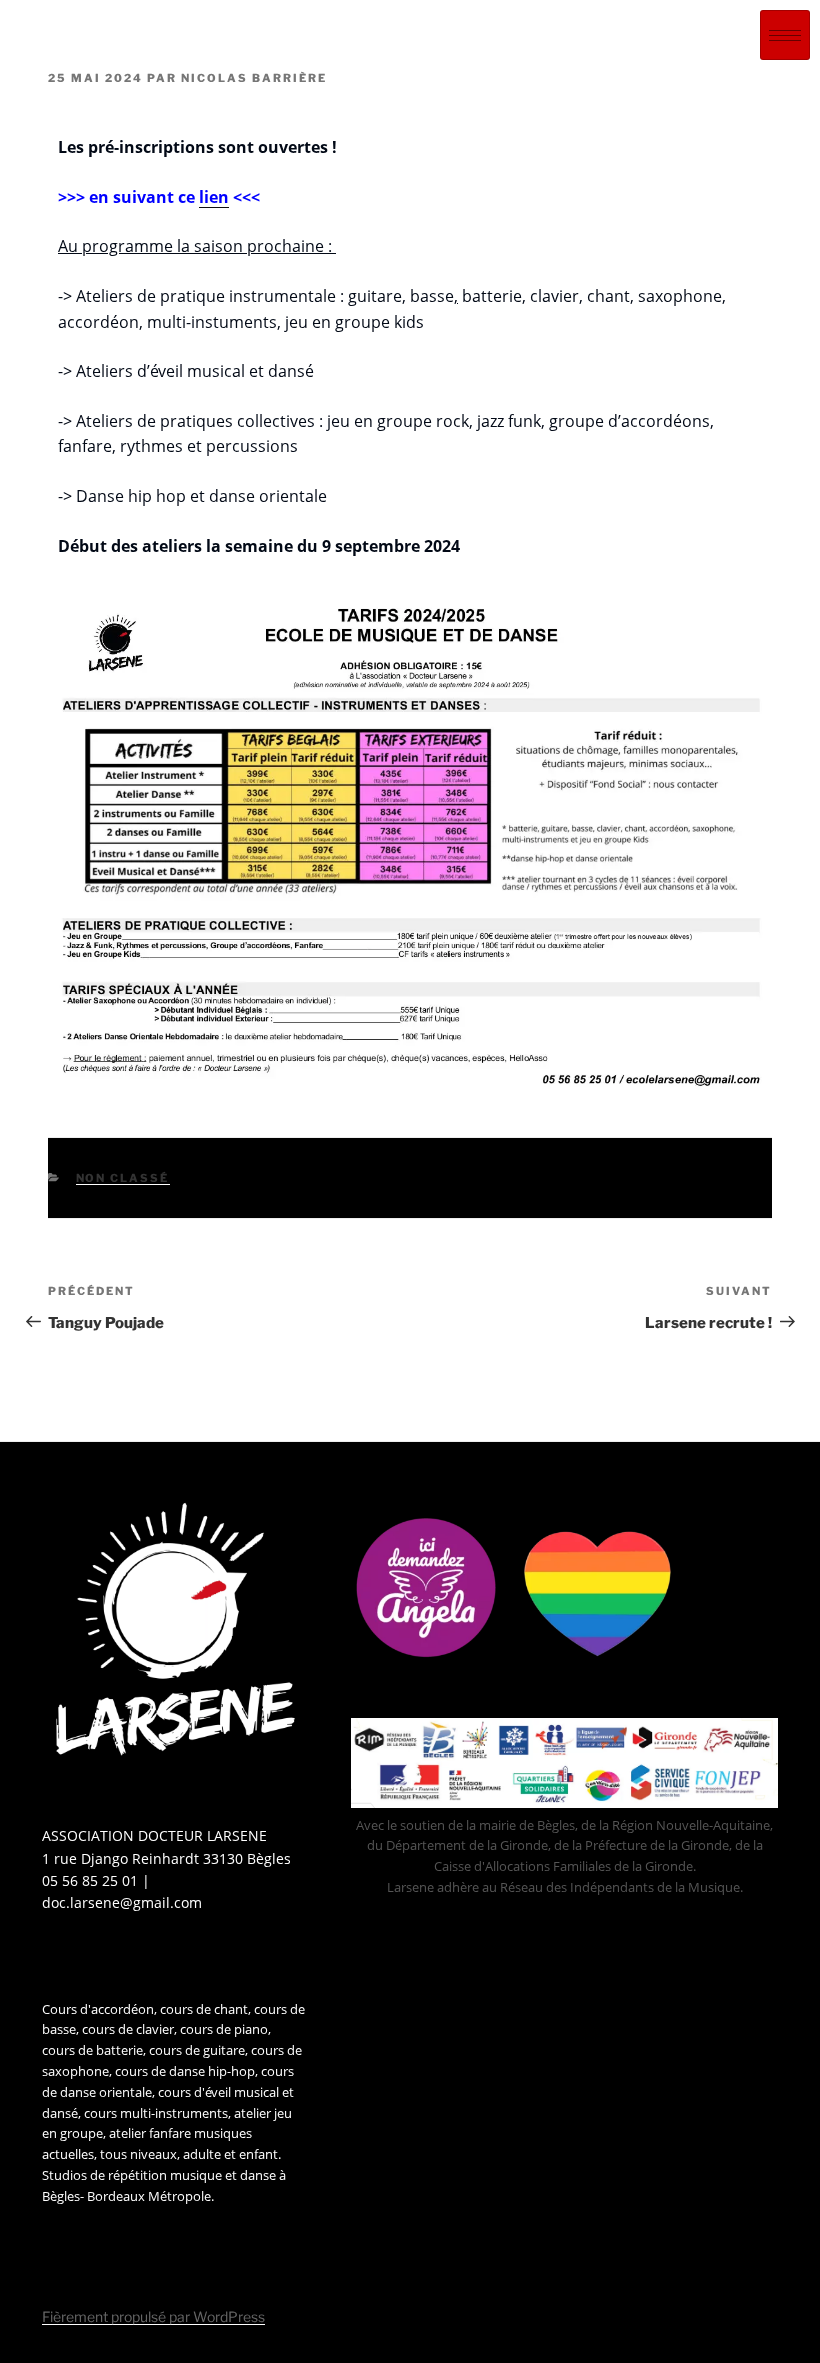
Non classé (123, 1178)
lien (214, 197)
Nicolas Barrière (254, 78)
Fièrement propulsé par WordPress (153, 2316)
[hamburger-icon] (785, 35)
